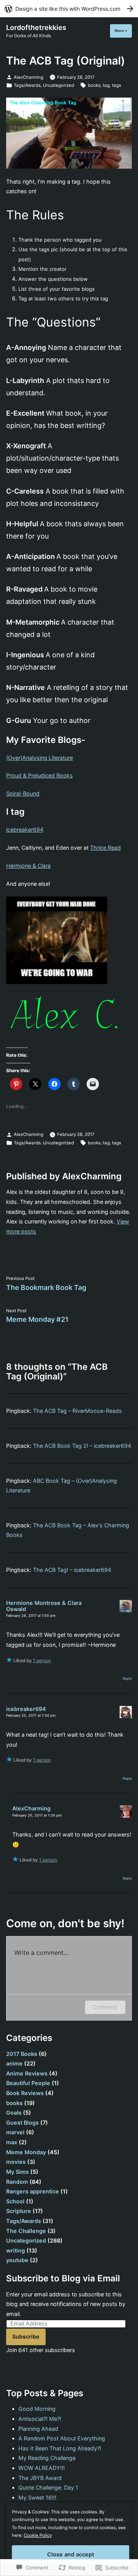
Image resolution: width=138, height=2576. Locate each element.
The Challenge (26, 2231)
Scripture (19, 2211)
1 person (42, 1660)
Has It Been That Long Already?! (60, 2448)
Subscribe (26, 2336)
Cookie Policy (38, 2535)
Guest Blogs (22, 2123)
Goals (14, 2113)
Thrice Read (105, 848)
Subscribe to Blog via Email (63, 2278)
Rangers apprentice (33, 2191)
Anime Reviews (27, 2073)
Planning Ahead (38, 2429)
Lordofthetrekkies (36, 27)
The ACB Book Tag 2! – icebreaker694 (82, 1446)
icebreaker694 (25, 830)
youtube (17, 2260)
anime (14, 2063)
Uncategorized (58, 85)
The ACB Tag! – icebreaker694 (72, 1570)
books (94, 85)
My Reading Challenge (47, 2458)
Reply (127, 1678)
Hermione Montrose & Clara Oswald (44, 1606)
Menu (123, 31)
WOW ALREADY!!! (42, 2468)
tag (106, 85)
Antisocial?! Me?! (40, 2419)
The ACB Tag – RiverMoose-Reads (77, 1411)
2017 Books (22, 2054)
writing (16, 2250)
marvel (15, 2132)
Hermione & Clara (28, 866)
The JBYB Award (40, 2478)
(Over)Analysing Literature (39, 758)
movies (16, 2162)
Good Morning (37, 2409)
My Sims (17, 2172)
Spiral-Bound (23, 793)
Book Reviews (25, 2093)
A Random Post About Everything (62, 2438)
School (15, 2201)
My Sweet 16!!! (37, 2497)
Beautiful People (28, 2083)
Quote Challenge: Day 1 (48, 2487)
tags (117, 85)
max (12, 2142)
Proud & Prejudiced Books (39, 775)
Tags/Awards (27, 85)
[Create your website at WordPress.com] (69, 9)
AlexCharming (29, 77)
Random (17, 2182)
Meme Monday (26, 2152)
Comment (105, 2007)
